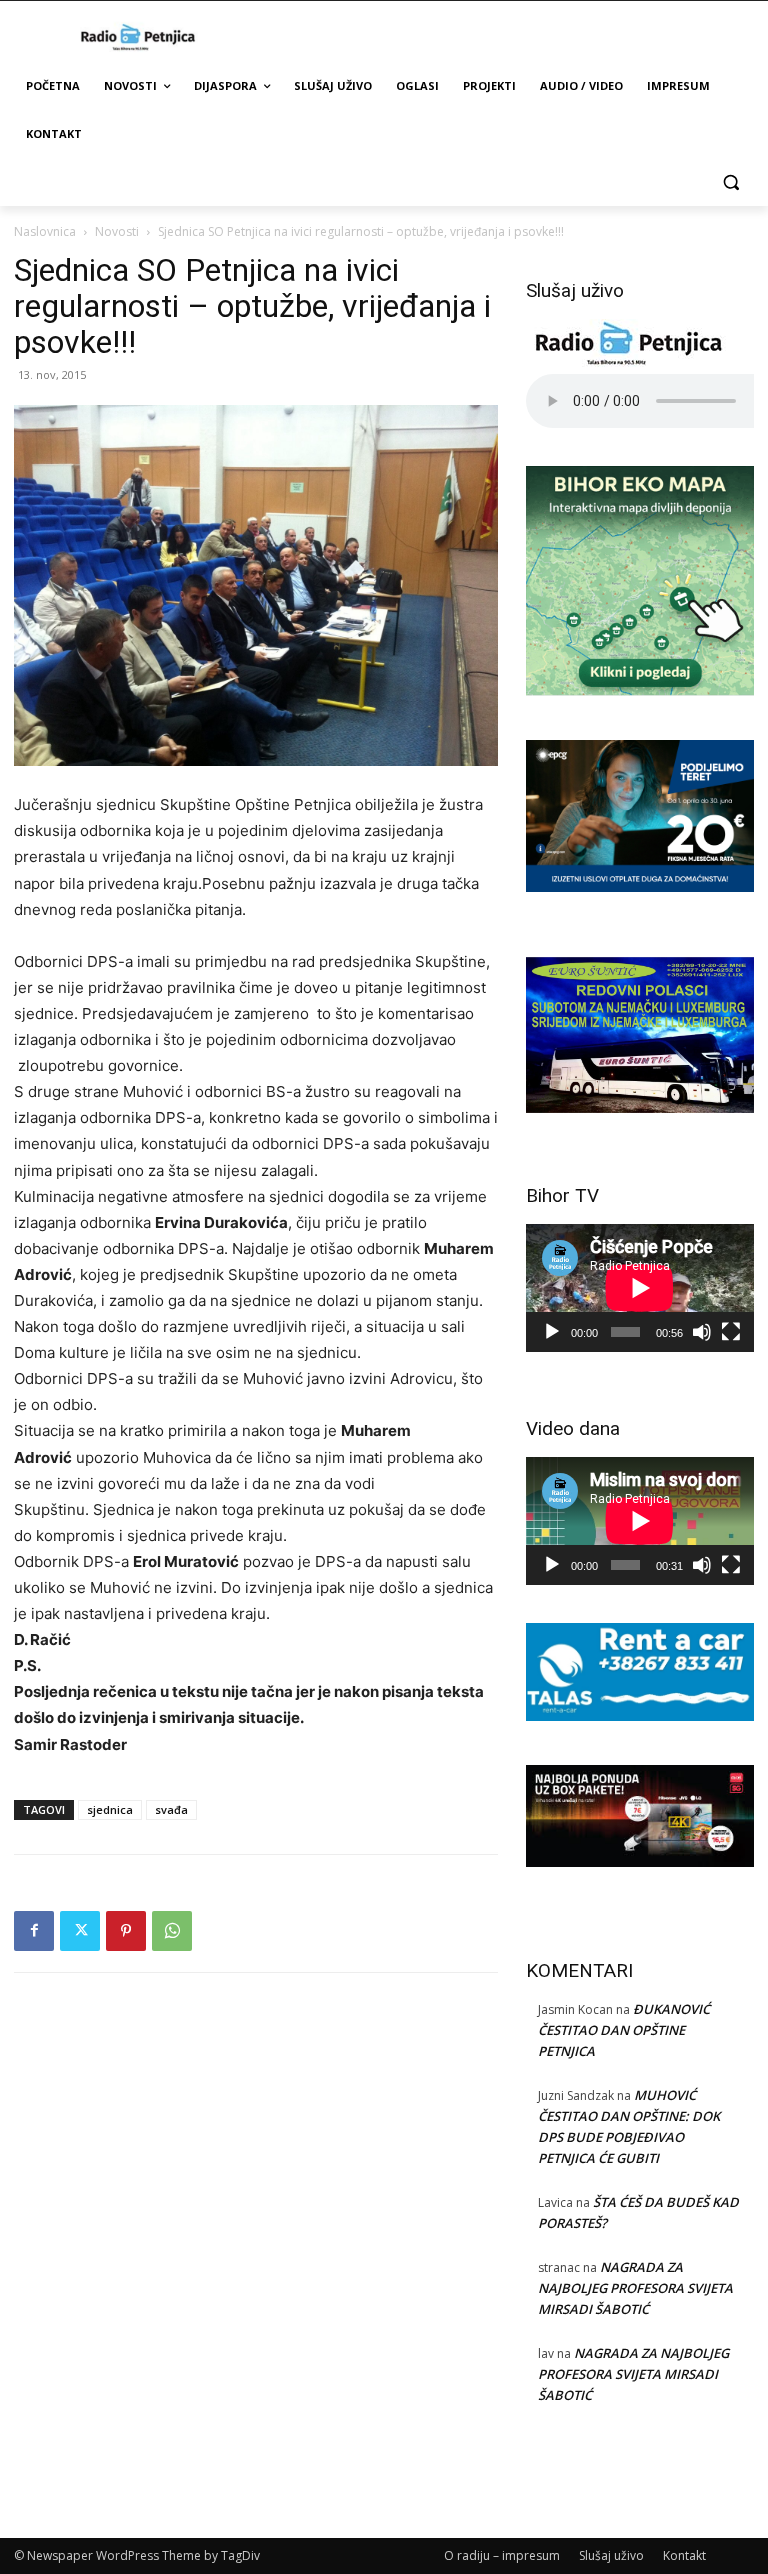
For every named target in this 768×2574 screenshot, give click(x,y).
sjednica (110, 1809)
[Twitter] (80, 1931)
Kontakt (684, 2555)
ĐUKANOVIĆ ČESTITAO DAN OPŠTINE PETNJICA (624, 2030)
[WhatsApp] (172, 1931)
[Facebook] (34, 1931)
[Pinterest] (126, 1931)
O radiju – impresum (502, 2555)
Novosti (117, 231)
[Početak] (552, 1332)
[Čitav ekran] (731, 1332)
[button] (730, 182)
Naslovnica (45, 231)
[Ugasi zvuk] (702, 1332)
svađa (171, 1809)
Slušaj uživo (611, 2555)
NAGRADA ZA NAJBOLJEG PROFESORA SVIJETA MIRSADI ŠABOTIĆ (635, 2288)
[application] (640, 1288)
